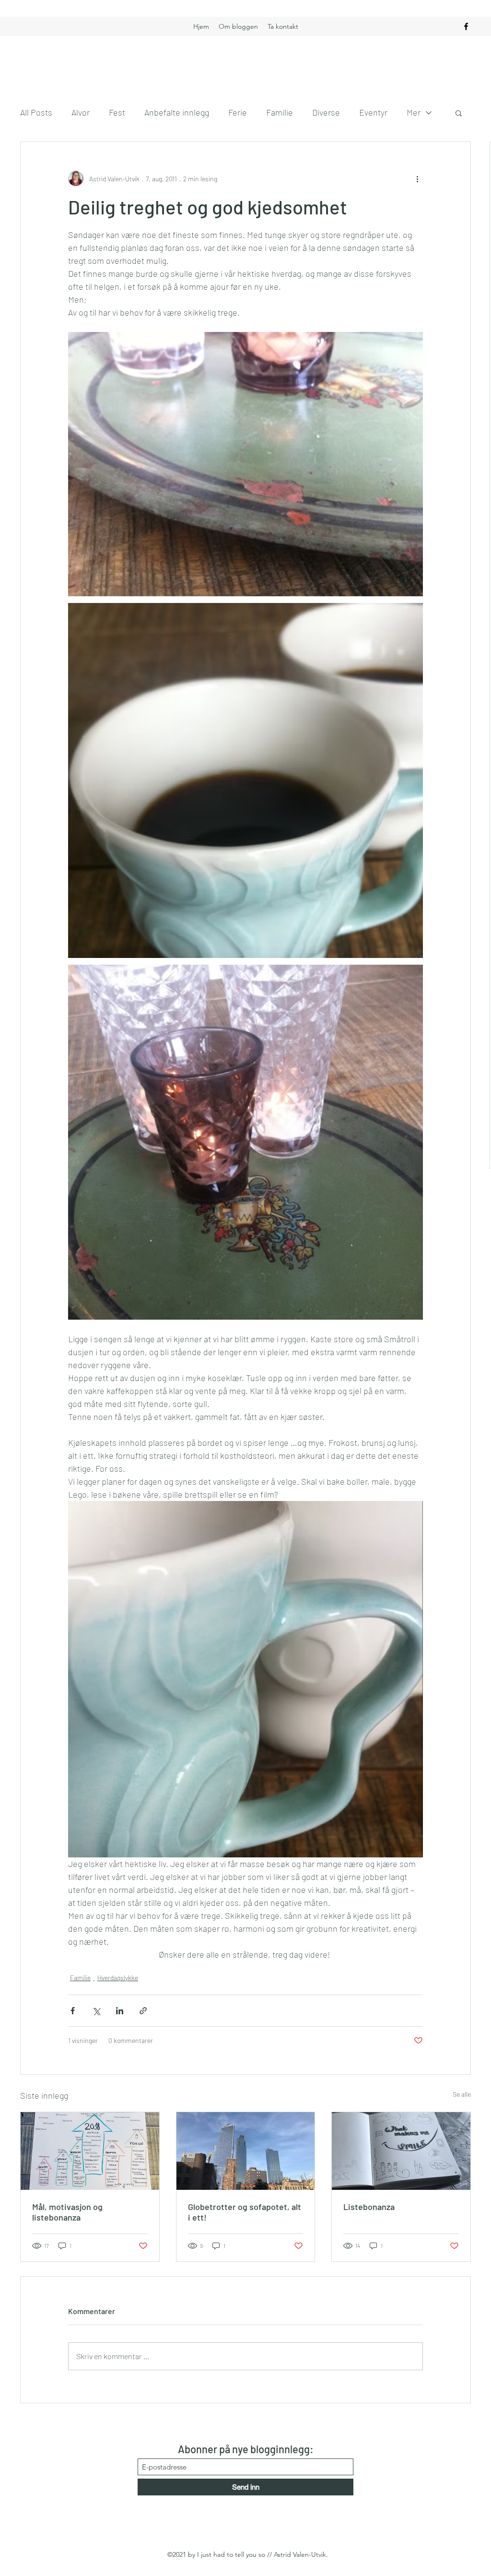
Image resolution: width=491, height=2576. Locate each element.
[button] (459, 113)
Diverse (326, 112)
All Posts (36, 112)
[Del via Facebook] (73, 2011)
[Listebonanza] (401, 2151)
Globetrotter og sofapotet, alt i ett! (245, 2212)
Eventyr (373, 112)
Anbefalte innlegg (177, 112)
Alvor (81, 112)
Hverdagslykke (118, 1978)
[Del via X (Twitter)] (96, 2011)
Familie (280, 112)
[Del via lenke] (143, 2011)
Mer (414, 112)
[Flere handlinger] (417, 178)
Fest (117, 112)
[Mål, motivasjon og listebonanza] (90, 2151)
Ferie (238, 112)
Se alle (462, 2094)
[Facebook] (466, 26)
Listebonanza (369, 2207)
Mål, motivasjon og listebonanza (67, 2212)
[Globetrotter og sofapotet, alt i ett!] (246, 2151)
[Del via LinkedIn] (120, 2011)
